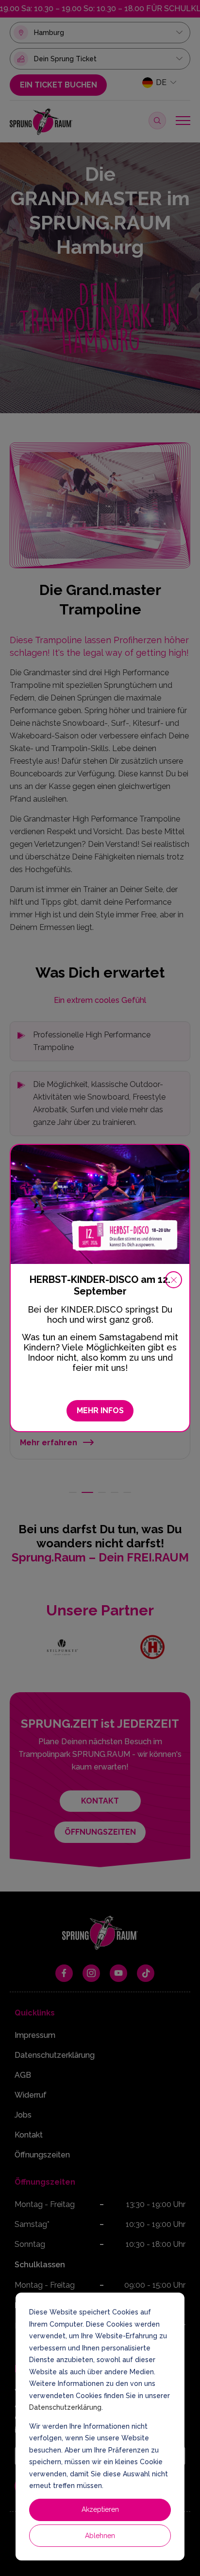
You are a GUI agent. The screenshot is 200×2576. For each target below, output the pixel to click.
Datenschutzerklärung (65, 2407)
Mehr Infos (100, 1411)
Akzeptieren (100, 2509)
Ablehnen (100, 2536)
